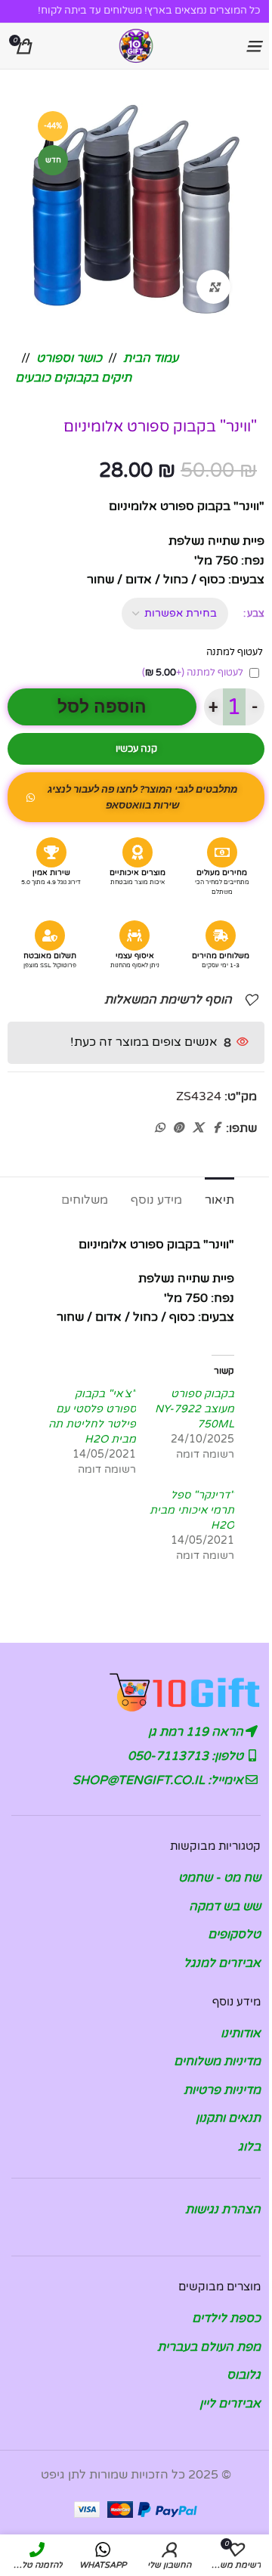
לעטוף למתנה (193, 673)
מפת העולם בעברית (209, 2347)
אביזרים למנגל (222, 1963)
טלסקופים (234, 1934)
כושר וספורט (69, 358)
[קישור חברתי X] (198, 1128)
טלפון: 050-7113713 (187, 1756)
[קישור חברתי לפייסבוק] (217, 1128)
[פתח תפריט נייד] (253, 46)
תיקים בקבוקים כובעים (73, 378)
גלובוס (244, 2375)
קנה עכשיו (136, 749)
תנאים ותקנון (228, 2118)
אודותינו (241, 2033)
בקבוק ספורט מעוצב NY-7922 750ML (195, 1409)
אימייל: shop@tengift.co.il (159, 1780)
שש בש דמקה (225, 1906)
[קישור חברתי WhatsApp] (159, 1128)
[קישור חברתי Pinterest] (178, 1128)
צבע (256, 614)
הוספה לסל (102, 707)
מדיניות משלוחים (217, 2061)
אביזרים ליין (230, 2404)
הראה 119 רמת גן (197, 1732)
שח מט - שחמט (219, 1878)
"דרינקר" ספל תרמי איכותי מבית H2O (192, 1510)
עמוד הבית (151, 358)
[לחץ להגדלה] (213, 287)
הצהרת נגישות (223, 2210)
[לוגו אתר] (136, 45)
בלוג (249, 2147)
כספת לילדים (226, 2318)
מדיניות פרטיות (222, 2090)
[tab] (219, 1198)
